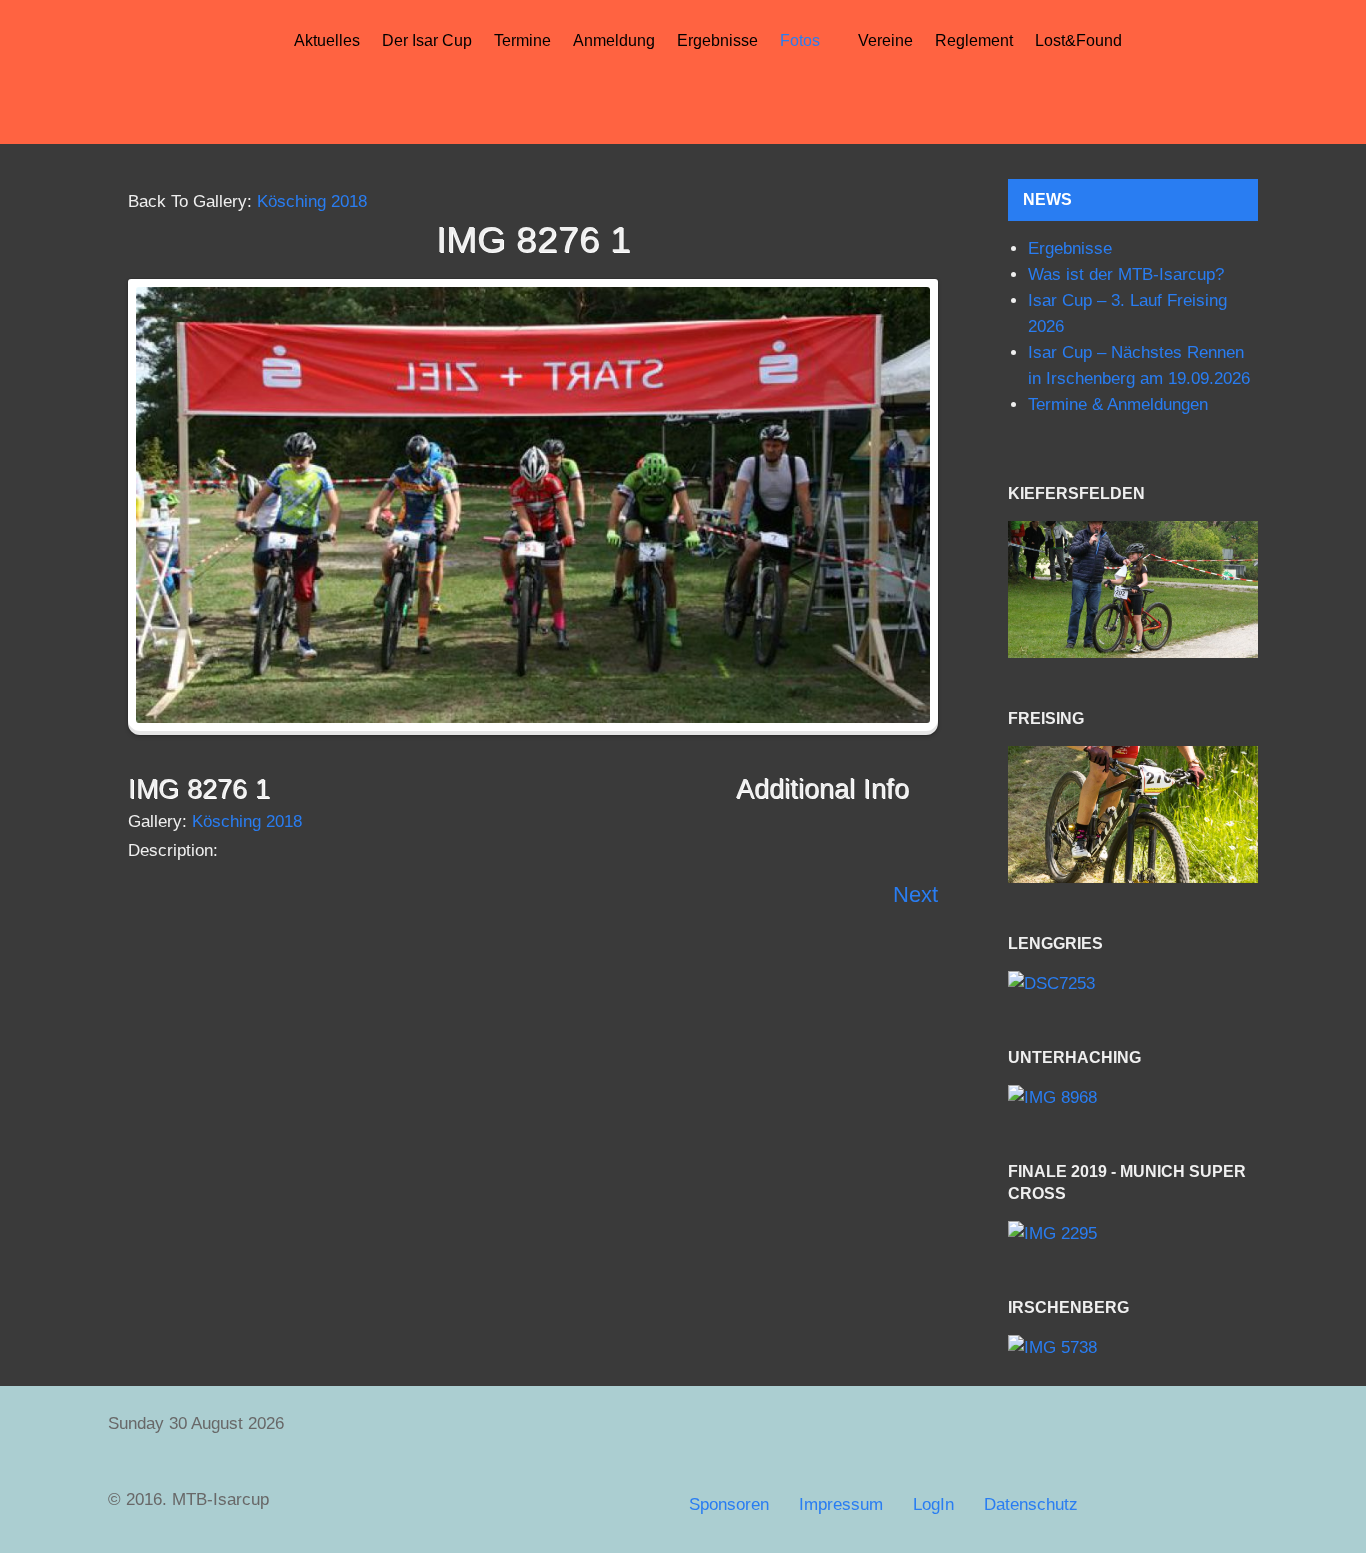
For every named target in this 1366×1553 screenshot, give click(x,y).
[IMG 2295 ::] (1133, 1234)
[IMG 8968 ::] (1133, 1097)
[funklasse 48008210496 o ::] (1133, 814)
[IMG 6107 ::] (1133, 589)
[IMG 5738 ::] (1133, 1348)
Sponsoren (729, 1504)
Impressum (841, 1504)
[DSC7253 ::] (1133, 983)
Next (915, 894)
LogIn (933, 1504)
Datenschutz (1031, 1504)
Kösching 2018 (312, 201)
